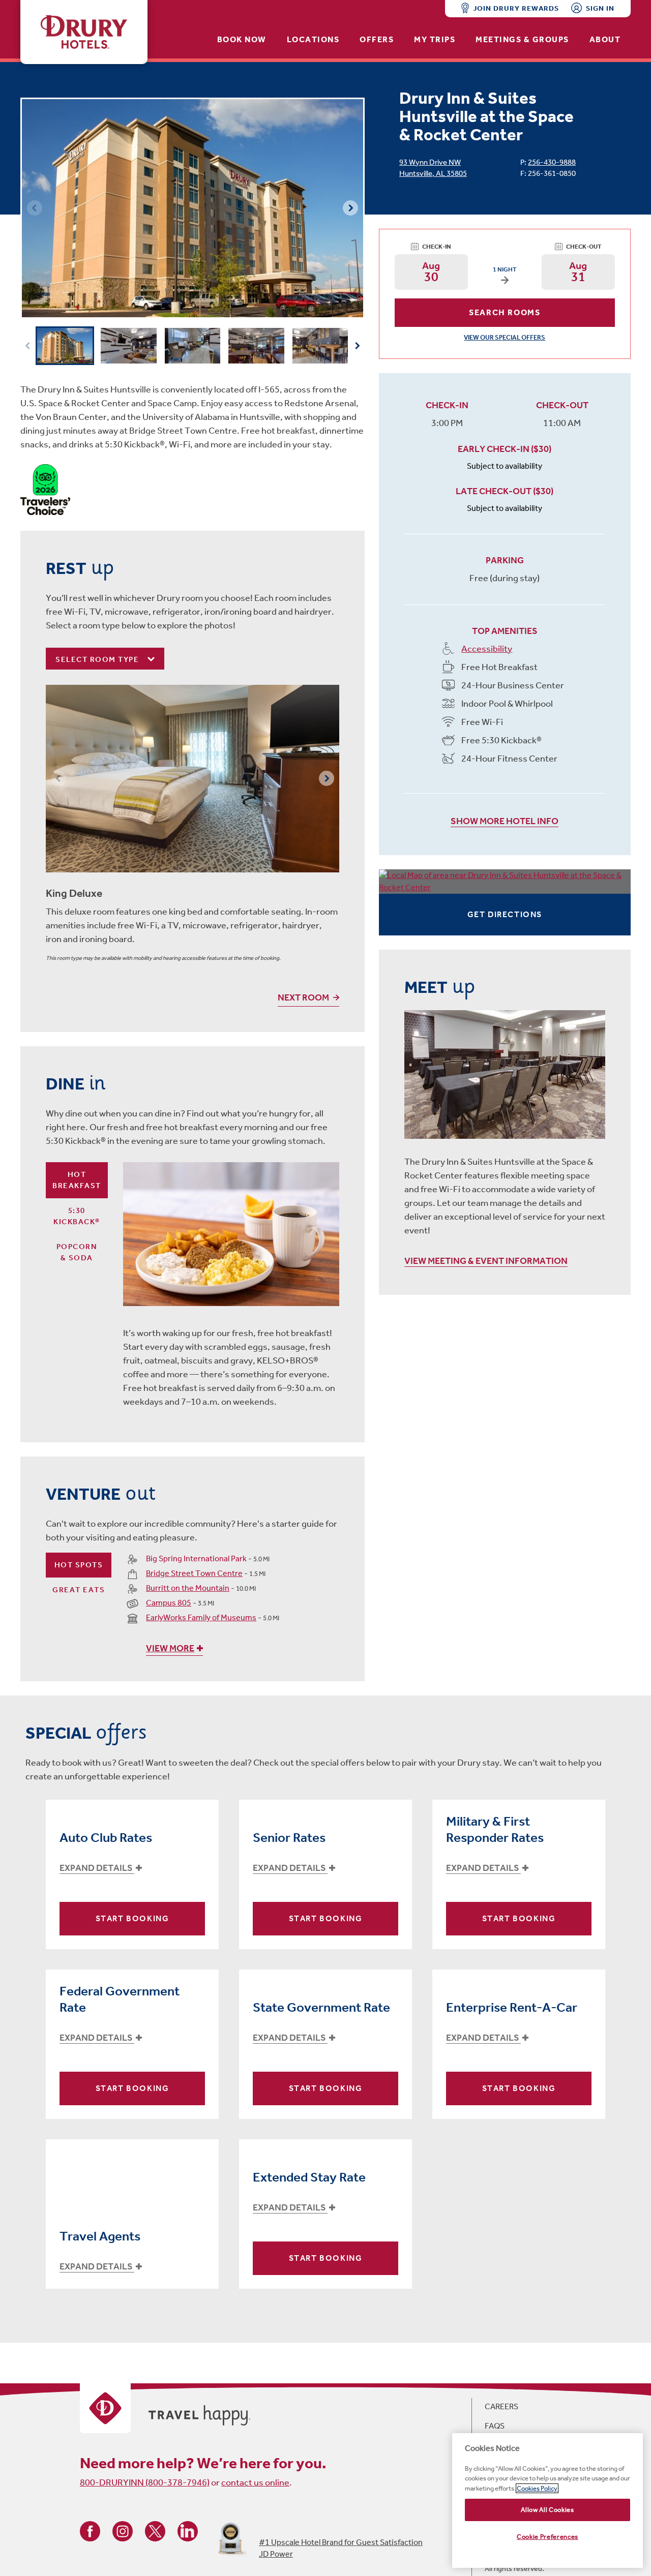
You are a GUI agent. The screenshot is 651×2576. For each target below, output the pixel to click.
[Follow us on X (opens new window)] (155, 2530)
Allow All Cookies (547, 2510)
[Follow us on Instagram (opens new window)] (123, 2530)
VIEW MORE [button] (170, 1648)
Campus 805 (169, 1603)
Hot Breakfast (77, 1180)
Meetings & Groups (522, 39)
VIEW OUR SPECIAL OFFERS (505, 337)
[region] (548, 2501)
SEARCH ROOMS (505, 312)
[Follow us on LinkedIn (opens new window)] (188, 2530)
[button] (350, 208)
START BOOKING (132, 1918)
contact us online (255, 2482)
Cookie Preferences (548, 2537)
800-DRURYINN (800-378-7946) (145, 2482)
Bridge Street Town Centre (194, 1573)
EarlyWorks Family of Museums (201, 1617)
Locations (313, 39)
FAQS (495, 2426)
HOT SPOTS (79, 1565)
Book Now (242, 39)
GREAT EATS (79, 1590)
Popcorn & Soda (77, 1252)
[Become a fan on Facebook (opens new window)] (90, 2530)
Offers (377, 39)
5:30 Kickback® (77, 1216)
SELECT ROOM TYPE (98, 659)
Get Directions (505, 914)
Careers (501, 2406)
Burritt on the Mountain (188, 1588)
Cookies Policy (537, 2488)
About (605, 39)
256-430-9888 (552, 162)
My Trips (435, 39)
